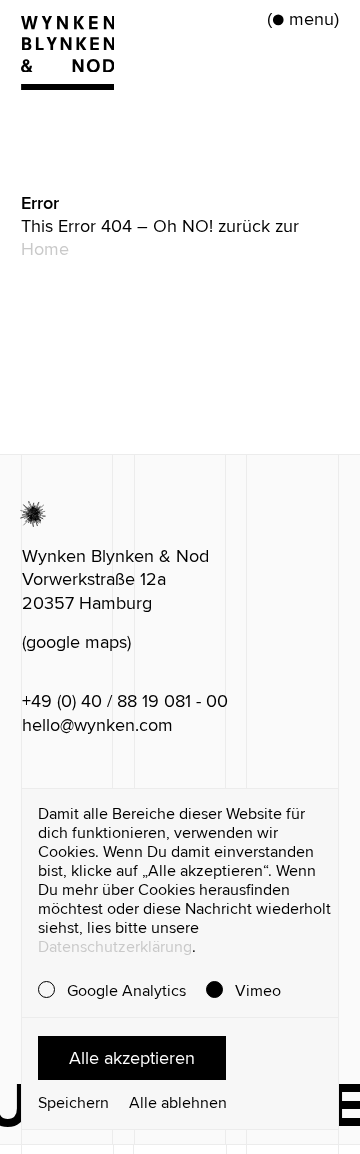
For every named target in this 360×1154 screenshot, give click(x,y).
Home (45, 249)
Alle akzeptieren (132, 1058)
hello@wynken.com (97, 725)
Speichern (73, 1103)
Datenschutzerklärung (115, 947)
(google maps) (76, 642)
